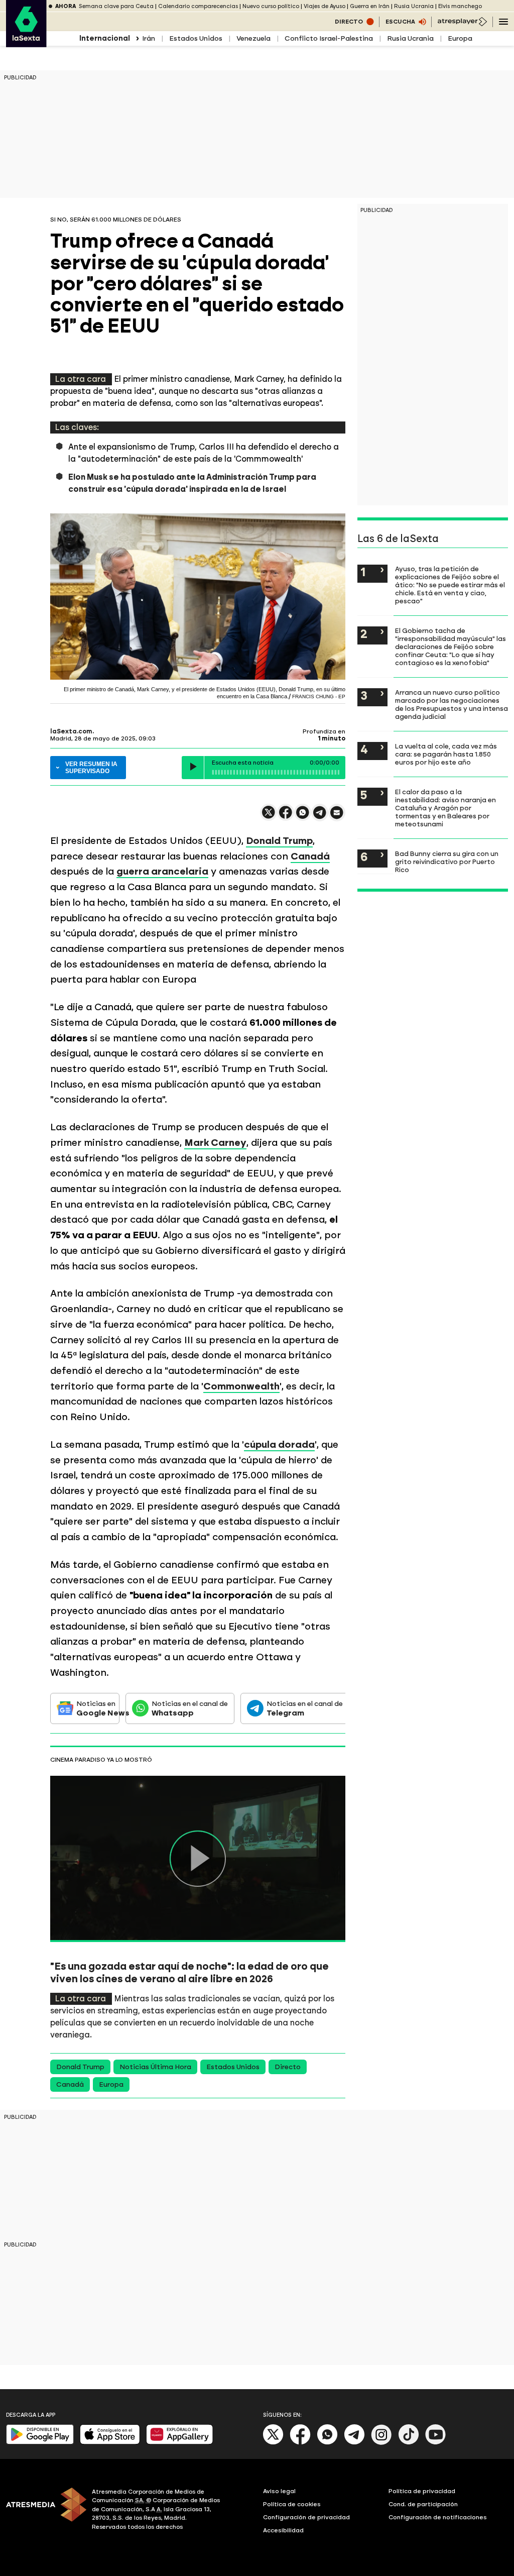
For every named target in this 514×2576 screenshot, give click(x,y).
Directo (288, 2067)
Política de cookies (292, 2504)
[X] (269, 817)
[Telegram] (354, 2443)
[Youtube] (436, 2443)
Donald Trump (279, 841)
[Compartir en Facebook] (286, 817)
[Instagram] (381, 2443)
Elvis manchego (460, 6)
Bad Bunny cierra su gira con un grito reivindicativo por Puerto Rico (447, 862)
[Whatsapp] (327, 2443)
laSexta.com (71, 731)
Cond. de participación (423, 2504)
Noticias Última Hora (155, 2067)
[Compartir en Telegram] (320, 817)
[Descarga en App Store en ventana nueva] (110, 2442)
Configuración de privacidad (306, 2517)
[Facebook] (300, 2443)
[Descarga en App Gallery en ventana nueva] (180, 2442)
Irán (149, 38)
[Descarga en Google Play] (40, 2442)
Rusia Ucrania (414, 6)
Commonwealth (241, 1386)
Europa (460, 38)
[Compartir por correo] (337, 817)
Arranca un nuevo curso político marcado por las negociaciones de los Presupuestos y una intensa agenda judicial (452, 704)
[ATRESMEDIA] (43, 2511)
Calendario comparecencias (198, 6)
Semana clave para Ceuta (116, 6)
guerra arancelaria (162, 871)
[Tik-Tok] (409, 2443)
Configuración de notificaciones (438, 2517)
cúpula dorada (279, 1444)
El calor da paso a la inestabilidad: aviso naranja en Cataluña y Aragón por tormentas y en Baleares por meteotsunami (445, 808)
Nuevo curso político (271, 6)
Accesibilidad (283, 2530)
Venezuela (253, 38)
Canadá (310, 856)
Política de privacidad (422, 2491)
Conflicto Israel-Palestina (329, 38)
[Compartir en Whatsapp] (303, 817)
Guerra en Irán (370, 6)
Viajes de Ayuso (325, 6)
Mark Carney (215, 1143)
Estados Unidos (196, 38)
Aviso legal (279, 2491)
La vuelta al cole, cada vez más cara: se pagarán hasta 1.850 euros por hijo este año (446, 754)
